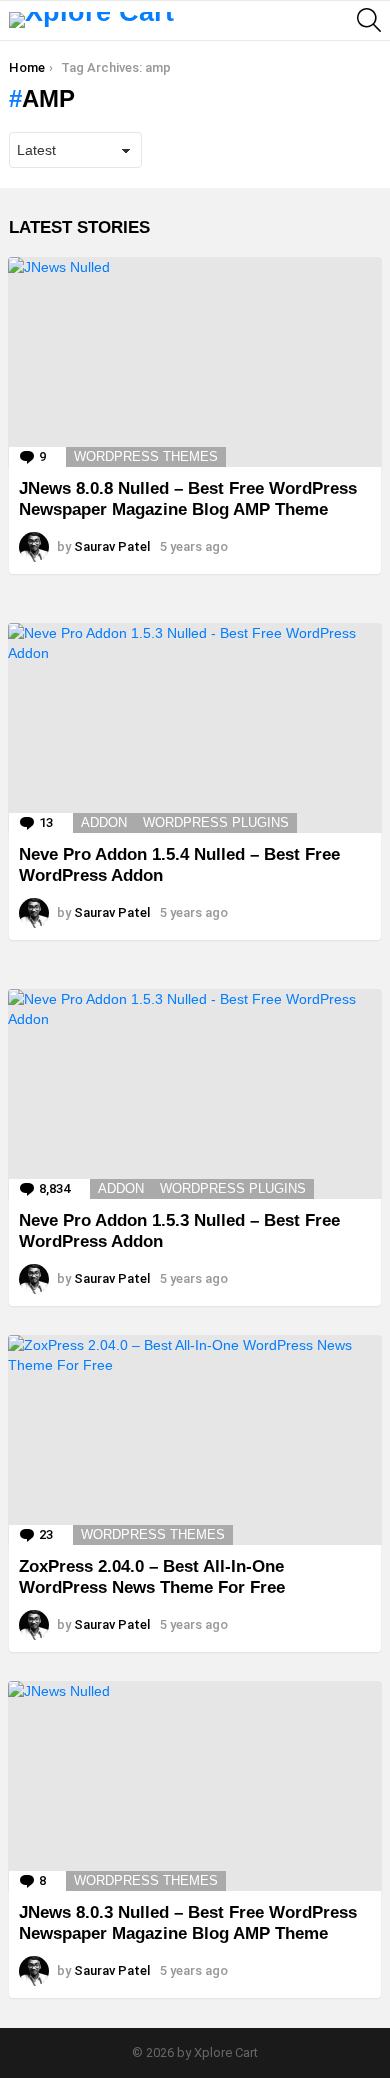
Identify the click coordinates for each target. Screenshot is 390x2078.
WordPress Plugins (216, 822)
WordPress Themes (146, 456)
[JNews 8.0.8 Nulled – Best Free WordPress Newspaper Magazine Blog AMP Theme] (195, 362)
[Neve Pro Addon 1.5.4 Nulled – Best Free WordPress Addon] (195, 728)
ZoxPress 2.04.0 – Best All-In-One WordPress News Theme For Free (152, 1576)
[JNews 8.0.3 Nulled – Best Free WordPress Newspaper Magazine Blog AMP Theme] (195, 1786)
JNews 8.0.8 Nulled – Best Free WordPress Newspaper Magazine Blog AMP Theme (188, 498)
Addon (104, 822)
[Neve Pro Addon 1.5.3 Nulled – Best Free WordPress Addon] (195, 1094)
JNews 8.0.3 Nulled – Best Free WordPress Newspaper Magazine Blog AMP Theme (188, 1922)
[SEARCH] (369, 20)
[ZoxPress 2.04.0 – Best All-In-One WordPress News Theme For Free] (195, 1440)
